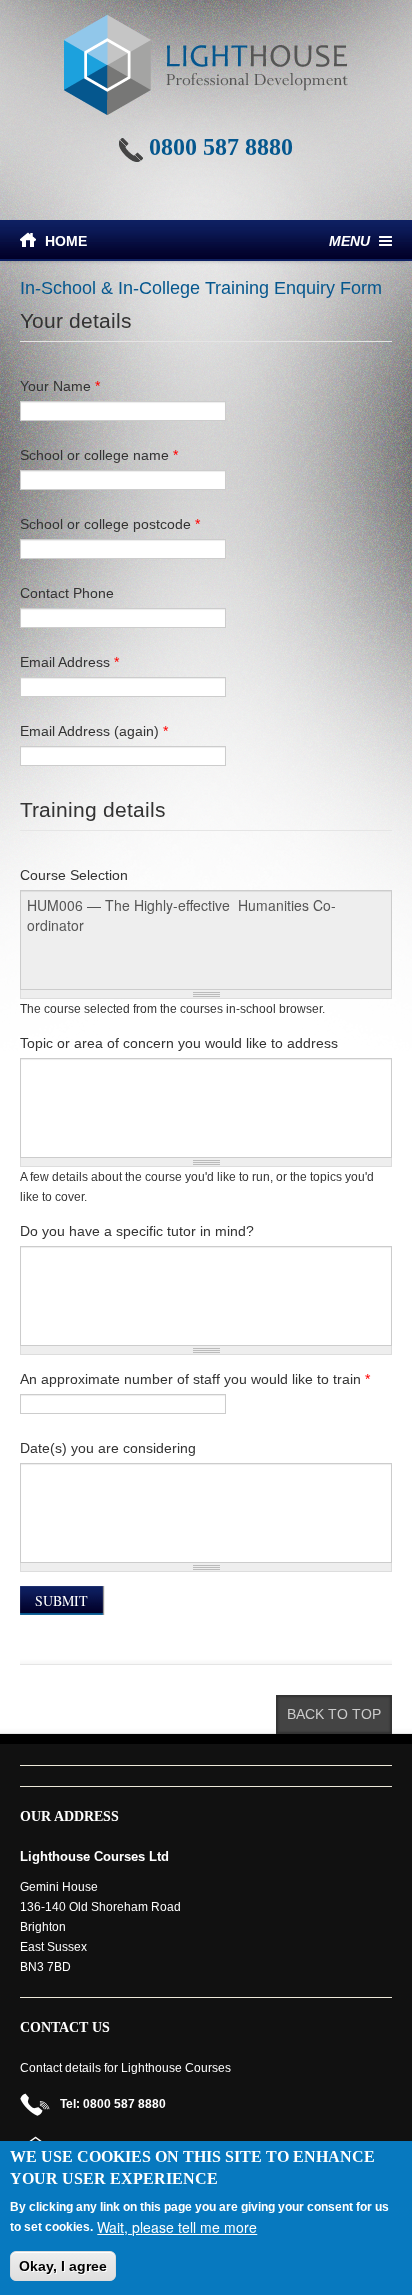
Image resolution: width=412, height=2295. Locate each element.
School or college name (99, 455)
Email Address (69, 662)
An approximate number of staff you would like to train (195, 1379)
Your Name (60, 386)
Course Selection (74, 875)
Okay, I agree (63, 2266)
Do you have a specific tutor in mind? (137, 1231)
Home (66, 241)
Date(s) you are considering (108, 1448)
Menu (349, 241)
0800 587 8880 (221, 147)
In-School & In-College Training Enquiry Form (201, 288)
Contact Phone (67, 593)
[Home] (206, 65)
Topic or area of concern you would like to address (179, 1043)
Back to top (334, 1714)
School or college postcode (110, 524)
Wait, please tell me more (177, 2227)
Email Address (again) (94, 731)
